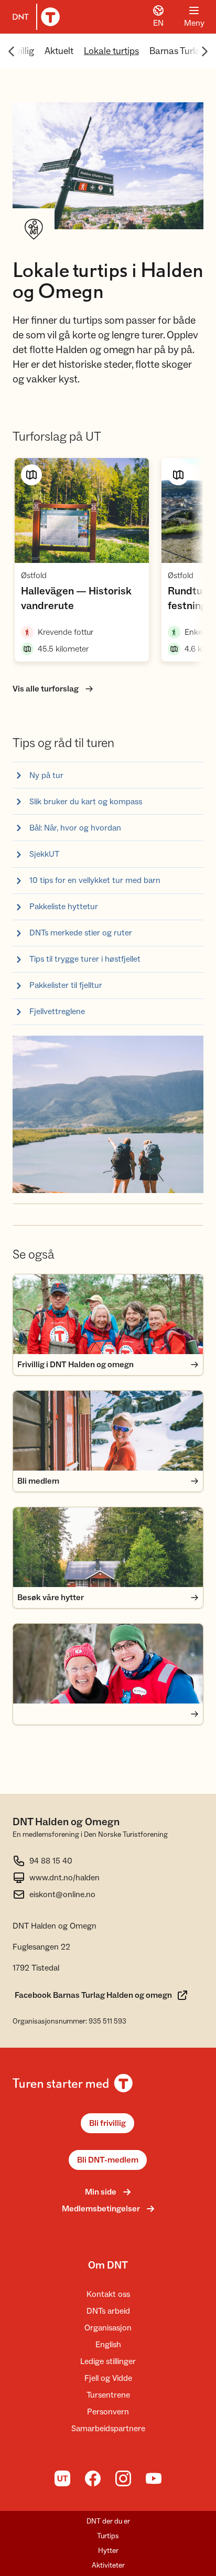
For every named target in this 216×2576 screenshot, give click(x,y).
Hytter (108, 2551)
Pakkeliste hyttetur (64, 907)
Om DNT (108, 2265)
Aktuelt (59, 51)
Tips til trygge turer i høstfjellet (85, 959)
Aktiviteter (108, 2566)
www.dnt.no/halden (64, 1878)
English (108, 2345)
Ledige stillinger (108, 2361)
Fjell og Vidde (108, 2378)
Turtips (108, 2536)
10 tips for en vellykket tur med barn (95, 880)
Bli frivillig (107, 2123)
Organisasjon (108, 2328)
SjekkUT (44, 854)
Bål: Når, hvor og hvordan (75, 828)
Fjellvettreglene (57, 1012)
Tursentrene (108, 2395)
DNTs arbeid (108, 2311)
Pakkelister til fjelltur (66, 985)
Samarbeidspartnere (108, 2429)
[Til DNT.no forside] (34, 17)
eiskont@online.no (62, 1894)
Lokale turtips (111, 51)
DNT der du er (108, 2521)
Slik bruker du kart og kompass (86, 802)
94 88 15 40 (51, 1861)
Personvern (108, 2412)
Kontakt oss (108, 2294)
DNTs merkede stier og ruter (81, 933)
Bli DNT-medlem (108, 2160)
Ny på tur (46, 775)
